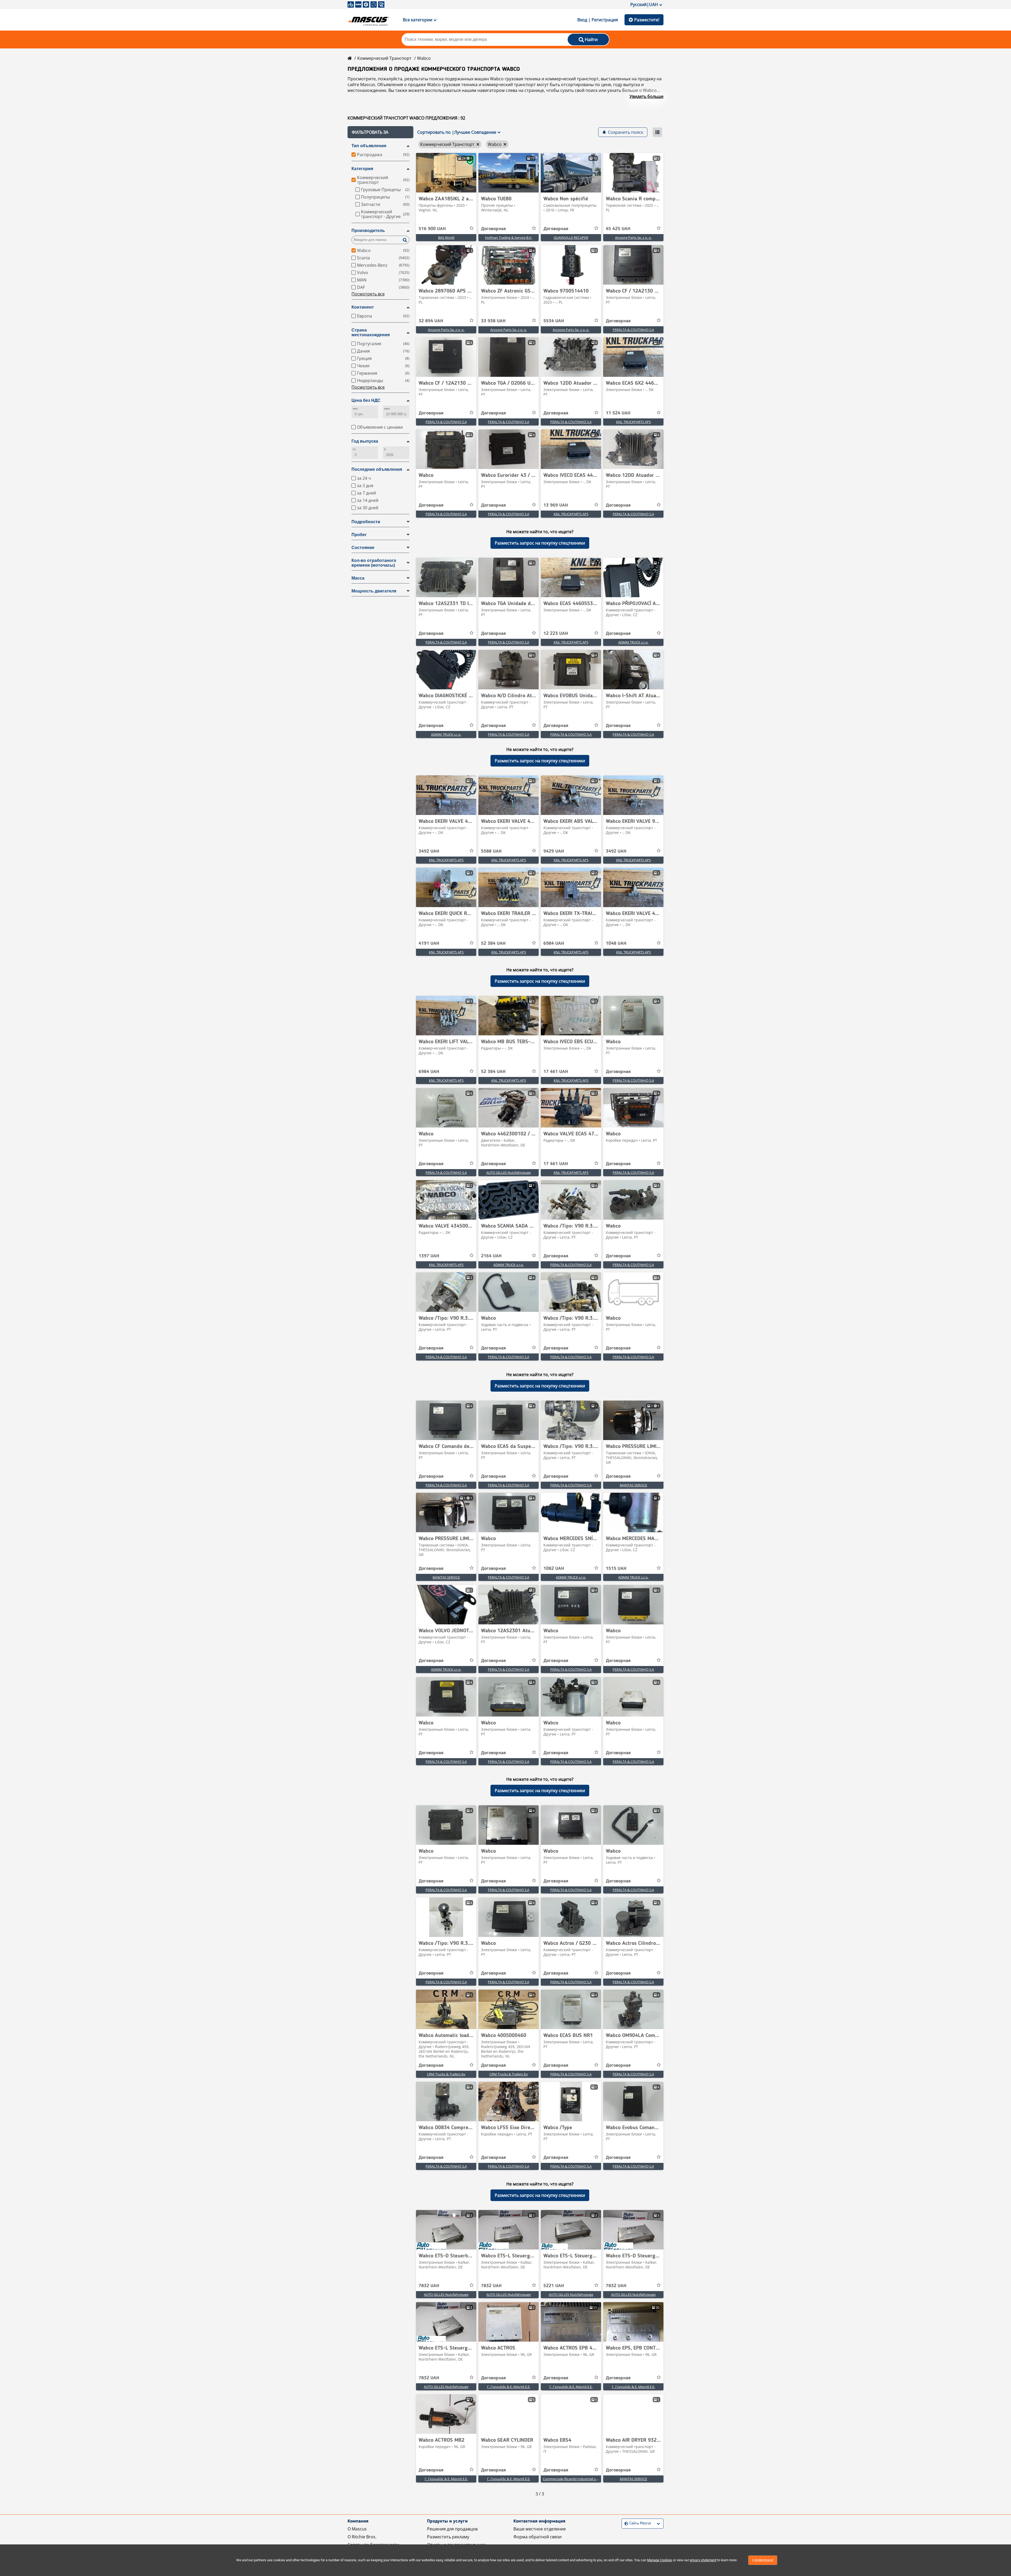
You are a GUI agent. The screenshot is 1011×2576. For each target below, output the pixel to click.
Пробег (359, 535)
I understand (763, 2560)
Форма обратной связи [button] (537, 2537)
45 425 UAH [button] (618, 229)
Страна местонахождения (371, 332)
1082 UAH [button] (554, 1569)
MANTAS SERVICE (633, 1485)
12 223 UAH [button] (556, 634)
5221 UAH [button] (554, 2286)
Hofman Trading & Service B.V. (509, 238)
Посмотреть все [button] (368, 294)
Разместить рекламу (448, 2537)
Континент (363, 307)
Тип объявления (369, 146)
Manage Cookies (660, 2560)
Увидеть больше (646, 96)
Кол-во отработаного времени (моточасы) (374, 563)
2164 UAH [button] (491, 1256)
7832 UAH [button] (429, 2286)
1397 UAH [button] (429, 1256)
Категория (362, 169)
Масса (358, 578)
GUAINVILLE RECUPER (571, 238)
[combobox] (625, 2523)
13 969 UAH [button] (556, 505)
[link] (446, 173)
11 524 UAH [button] (618, 413)
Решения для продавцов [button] (452, 2529)
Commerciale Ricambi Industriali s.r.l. (571, 2479)
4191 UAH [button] (429, 943)
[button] (380, 132)
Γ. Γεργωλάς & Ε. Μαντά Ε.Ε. (509, 2387)
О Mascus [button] (357, 2529)
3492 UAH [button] (429, 851)
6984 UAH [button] (554, 943)
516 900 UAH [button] (432, 229)
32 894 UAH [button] (431, 321)
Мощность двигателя (374, 591)
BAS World (446, 238)
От (354, 449)
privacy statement (703, 2560)
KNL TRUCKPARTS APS (633, 422)
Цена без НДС (366, 400)
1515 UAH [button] (616, 1569)
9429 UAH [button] (554, 851)
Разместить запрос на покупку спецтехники (540, 543)
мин (355, 409)
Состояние (363, 548)
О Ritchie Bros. (362, 2537)
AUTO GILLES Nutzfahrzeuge (509, 1173)
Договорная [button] (493, 229)
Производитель (368, 231)
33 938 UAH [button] (493, 321)
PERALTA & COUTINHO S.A (633, 330)
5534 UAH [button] (554, 321)
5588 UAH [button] (491, 851)
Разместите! (647, 20)
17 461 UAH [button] (556, 1072)
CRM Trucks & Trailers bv (446, 2074)
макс (387, 409)
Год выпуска (365, 441)
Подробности (366, 522)
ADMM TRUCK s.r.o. (633, 642)
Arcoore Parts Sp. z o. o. (633, 238)
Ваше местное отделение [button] (540, 2529)
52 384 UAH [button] (493, 943)
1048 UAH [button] (616, 943)
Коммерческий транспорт (384, 58)
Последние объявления (377, 469)
